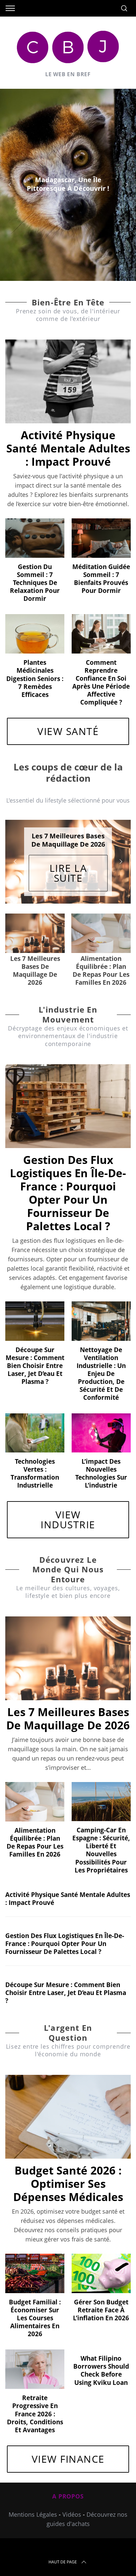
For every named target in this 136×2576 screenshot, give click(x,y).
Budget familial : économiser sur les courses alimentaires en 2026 (35, 2305)
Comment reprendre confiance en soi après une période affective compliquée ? (101, 682)
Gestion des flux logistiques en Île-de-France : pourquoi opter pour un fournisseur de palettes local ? (68, 1180)
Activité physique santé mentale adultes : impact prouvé (68, 448)
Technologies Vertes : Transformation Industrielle (35, 1460)
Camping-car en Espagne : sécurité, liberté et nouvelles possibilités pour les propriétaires (101, 1837)
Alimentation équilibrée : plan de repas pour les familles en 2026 (35, 1829)
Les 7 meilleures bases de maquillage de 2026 (68, 1705)
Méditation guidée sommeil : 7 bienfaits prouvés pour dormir (101, 578)
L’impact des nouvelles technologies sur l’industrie (101, 1460)
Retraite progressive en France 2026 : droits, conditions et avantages (35, 2401)
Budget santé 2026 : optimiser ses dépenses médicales (68, 2170)
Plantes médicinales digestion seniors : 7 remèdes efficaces (35, 678)
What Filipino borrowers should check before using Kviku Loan (101, 2357)
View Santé (68, 731)
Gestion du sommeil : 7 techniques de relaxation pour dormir (35, 582)
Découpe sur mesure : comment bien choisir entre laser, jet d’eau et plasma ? (35, 1352)
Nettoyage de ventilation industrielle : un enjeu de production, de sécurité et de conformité (101, 1360)
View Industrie (68, 1506)
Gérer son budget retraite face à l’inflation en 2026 (101, 2297)
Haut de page (63, 2549)
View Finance (68, 2446)
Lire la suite (68, 871)
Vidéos (72, 2501)
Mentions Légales (33, 2501)
